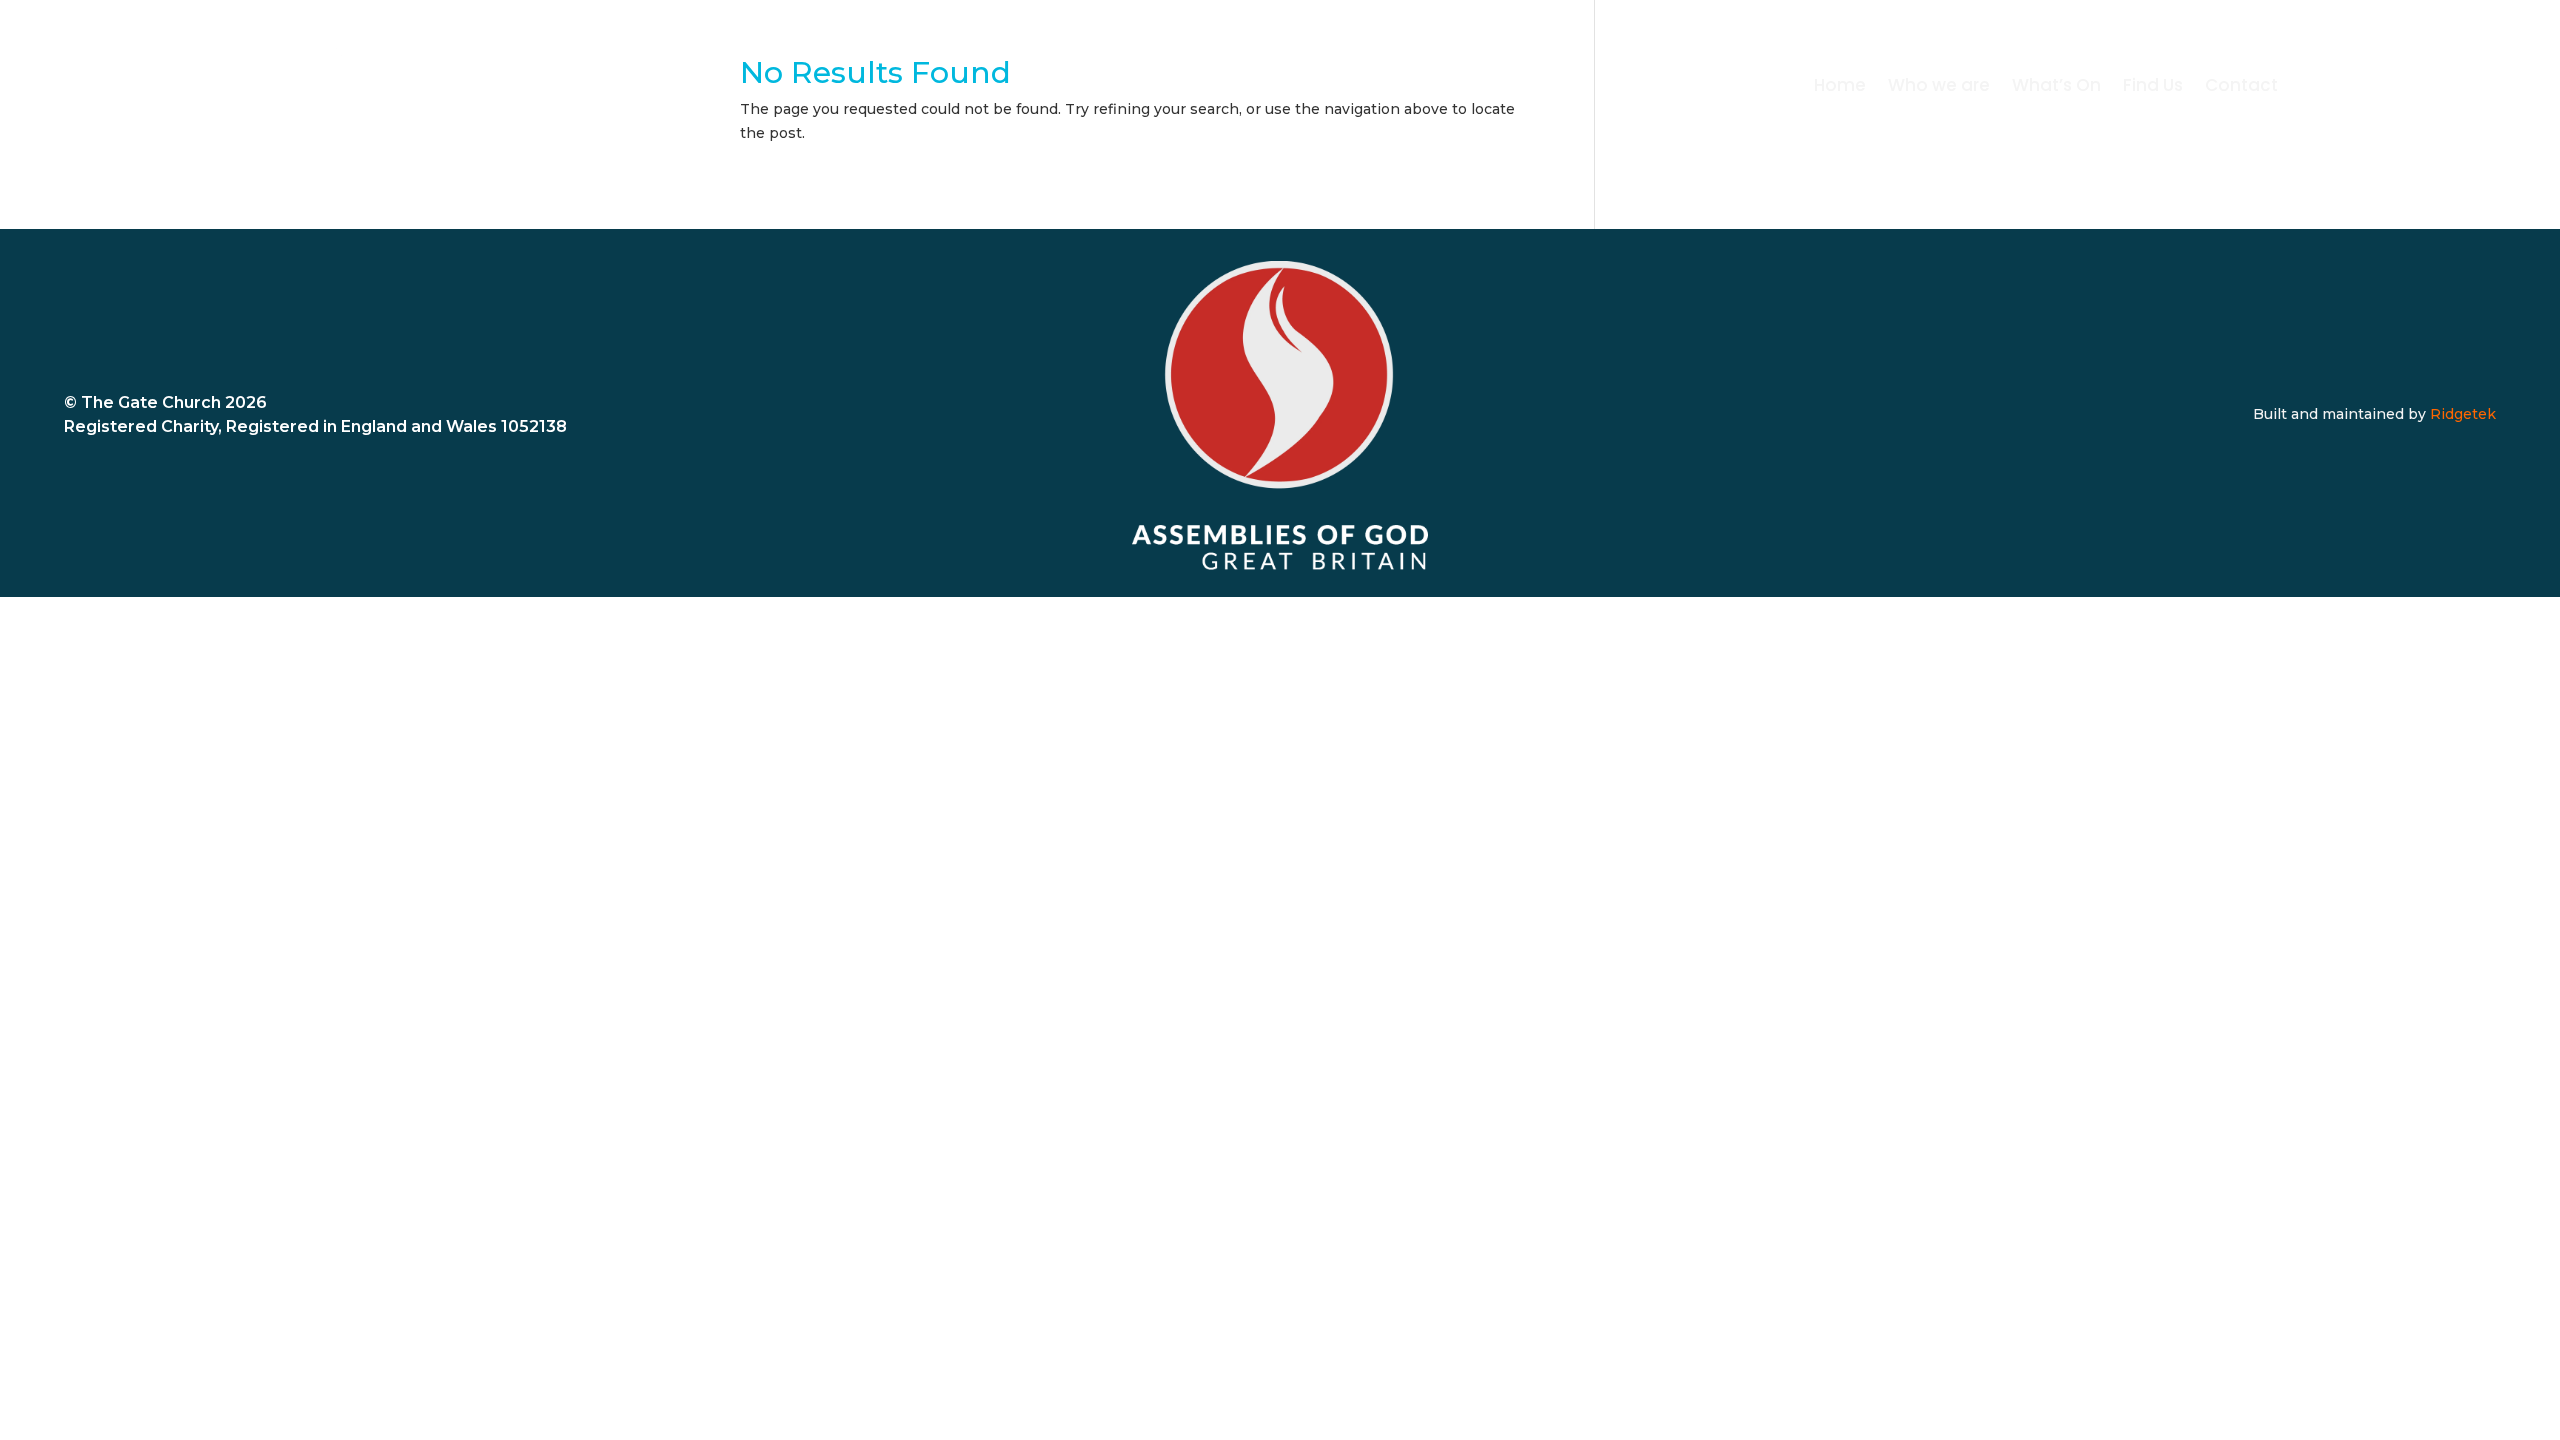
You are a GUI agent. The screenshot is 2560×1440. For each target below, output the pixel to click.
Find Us (2153, 87)
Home (1840, 87)
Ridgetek (2463, 414)
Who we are (1939, 87)
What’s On (2056, 87)
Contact (2241, 87)
